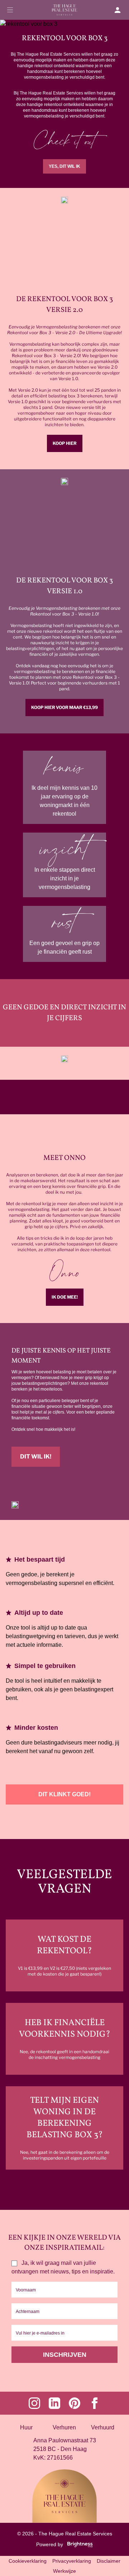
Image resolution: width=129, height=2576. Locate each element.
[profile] (120, 10)
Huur (26, 2427)
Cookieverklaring (28, 2561)
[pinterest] (75, 2403)
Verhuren (64, 2427)
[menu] (10, 10)
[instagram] (34, 2403)
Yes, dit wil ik (64, 166)
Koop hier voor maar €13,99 (64, 707)
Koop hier (65, 443)
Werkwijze (64, 2571)
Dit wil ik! (36, 1457)
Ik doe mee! (65, 1297)
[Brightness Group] (78, 2544)
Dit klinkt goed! (64, 1794)
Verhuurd (103, 2427)
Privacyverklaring (72, 2561)
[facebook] (95, 2403)
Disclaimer (109, 2561)
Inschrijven (65, 2355)
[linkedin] (54, 2403)
